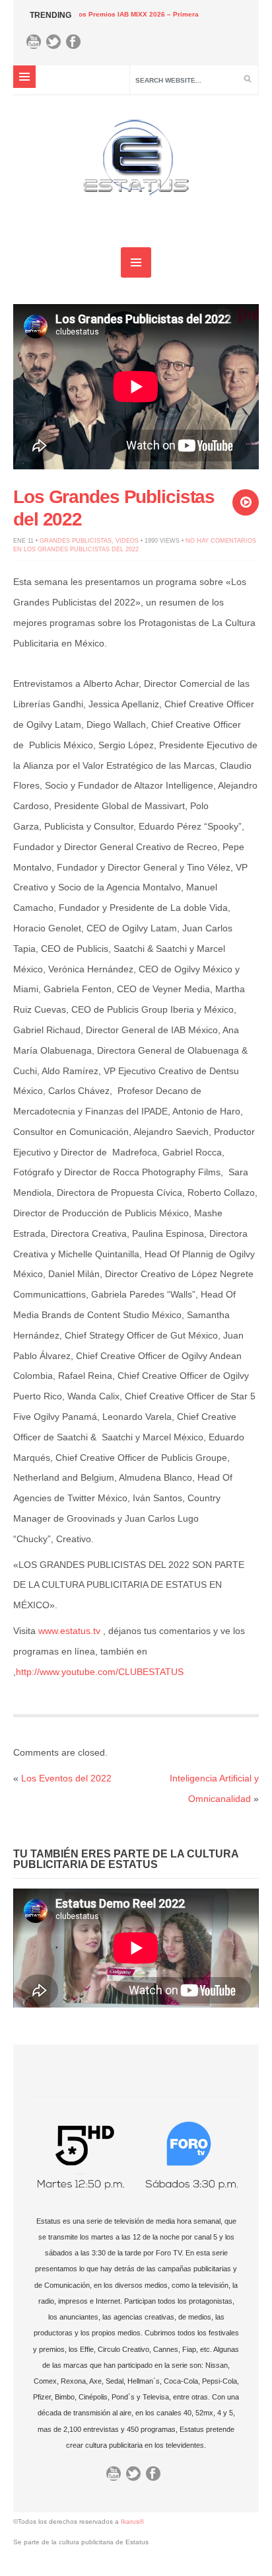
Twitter (57, 45)
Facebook (77, 45)
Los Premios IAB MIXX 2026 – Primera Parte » (113, 14)
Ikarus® (132, 2521)
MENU (24, 77)
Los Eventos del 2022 (66, 1778)
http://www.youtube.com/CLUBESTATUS (100, 1672)
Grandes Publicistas (76, 541)
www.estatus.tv (69, 1631)
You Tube (37, 45)
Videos (127, 541)
